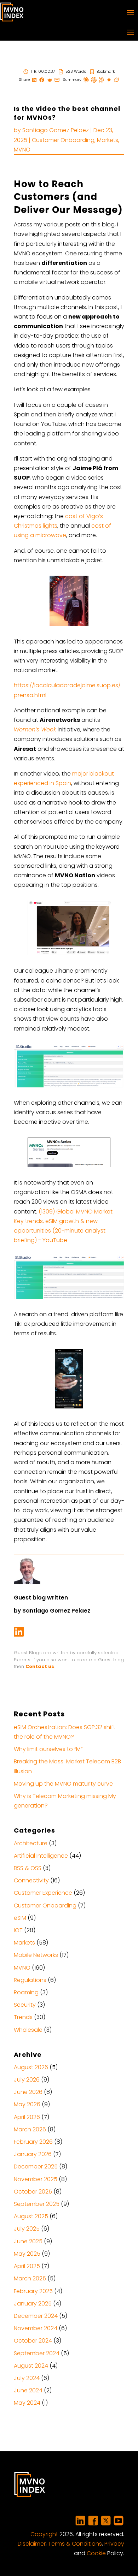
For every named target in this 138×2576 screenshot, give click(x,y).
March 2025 (30, 2278)
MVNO (22, 150)
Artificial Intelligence (41, 1856)
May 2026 (27, 2104)
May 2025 (27, 2254)
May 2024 (27, 2403)
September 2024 (37, 2353)
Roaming (26, 1992)
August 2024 (31, 2366)
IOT (18, 1930)
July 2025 (27, 2229)
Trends (23, 2017)
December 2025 (36, 2167)
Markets (108, 140)
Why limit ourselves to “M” (48, 1749)
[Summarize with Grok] (116, 80)
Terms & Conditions (75, 2544)
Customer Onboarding (63, 140)
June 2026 (28, 2092)
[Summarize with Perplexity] (101, 80)
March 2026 (30, 2129)
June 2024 (28, 2390)
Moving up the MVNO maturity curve (63, 1784)
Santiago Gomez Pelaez (56, 130)
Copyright (44, 2534)
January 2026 (33, 2154)
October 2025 (33, 2192)
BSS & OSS (28, 1868)
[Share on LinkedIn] (34, 80)
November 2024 (36, 2328)
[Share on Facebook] (42, 80)
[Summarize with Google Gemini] (109, 80)
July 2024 (27, 2378)
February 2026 (33, 2142)
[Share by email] (57, 80)
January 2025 (33, 2304)
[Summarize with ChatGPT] (94, 80)
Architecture (31, 1843)
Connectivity (31, 1880)
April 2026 (27, 2117)
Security (25, 2005)
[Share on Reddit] (50, 80)
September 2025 (37, 2204)
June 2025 (28, 2241)
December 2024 (36, 2316)
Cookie (96, 2553)
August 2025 (31, 2216)
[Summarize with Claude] (86, 80)
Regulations (30, 1980)
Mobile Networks (36, 1955)
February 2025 (33, 2291)
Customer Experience (43, 1893)
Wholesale (28, 2030)
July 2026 (27, 2080)
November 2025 (36, 2179)
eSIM (20, 1918)
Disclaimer (32, 2544)
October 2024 (33, 2341)
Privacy (114, 2544)
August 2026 (31, 2067)
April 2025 (27, 2266)
